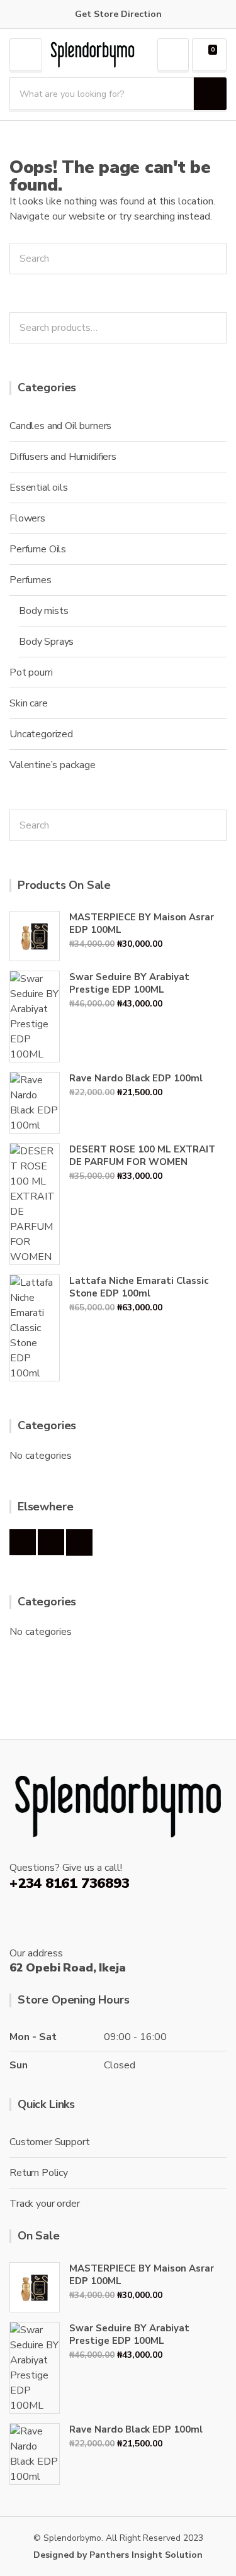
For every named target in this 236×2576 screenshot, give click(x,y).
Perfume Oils (38, 549)
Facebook (23, 1542)
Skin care (29, 703)
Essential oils (39, 488)
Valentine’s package (53, 765)
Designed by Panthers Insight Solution (118, 2555)
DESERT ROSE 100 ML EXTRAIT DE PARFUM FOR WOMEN (142, 1156)
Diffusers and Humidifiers (63, 457)
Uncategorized (41, 734)
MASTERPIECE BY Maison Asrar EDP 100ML (142, 923)
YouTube (79, 1542)
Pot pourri (31, 672)
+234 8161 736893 (69, 1883)
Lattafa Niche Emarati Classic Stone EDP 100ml (139, 1287)
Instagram (51, 1542)
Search (213, 328)
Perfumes (31, 580)
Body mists (43, 611)
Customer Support (49, 2142)
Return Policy (39, 2173)
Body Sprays (46, 642)
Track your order (44, 2204)
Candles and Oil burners (60, 426)
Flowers (27, 518)
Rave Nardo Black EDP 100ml (136, 1078)
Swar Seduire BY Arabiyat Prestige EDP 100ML (129, 983)
